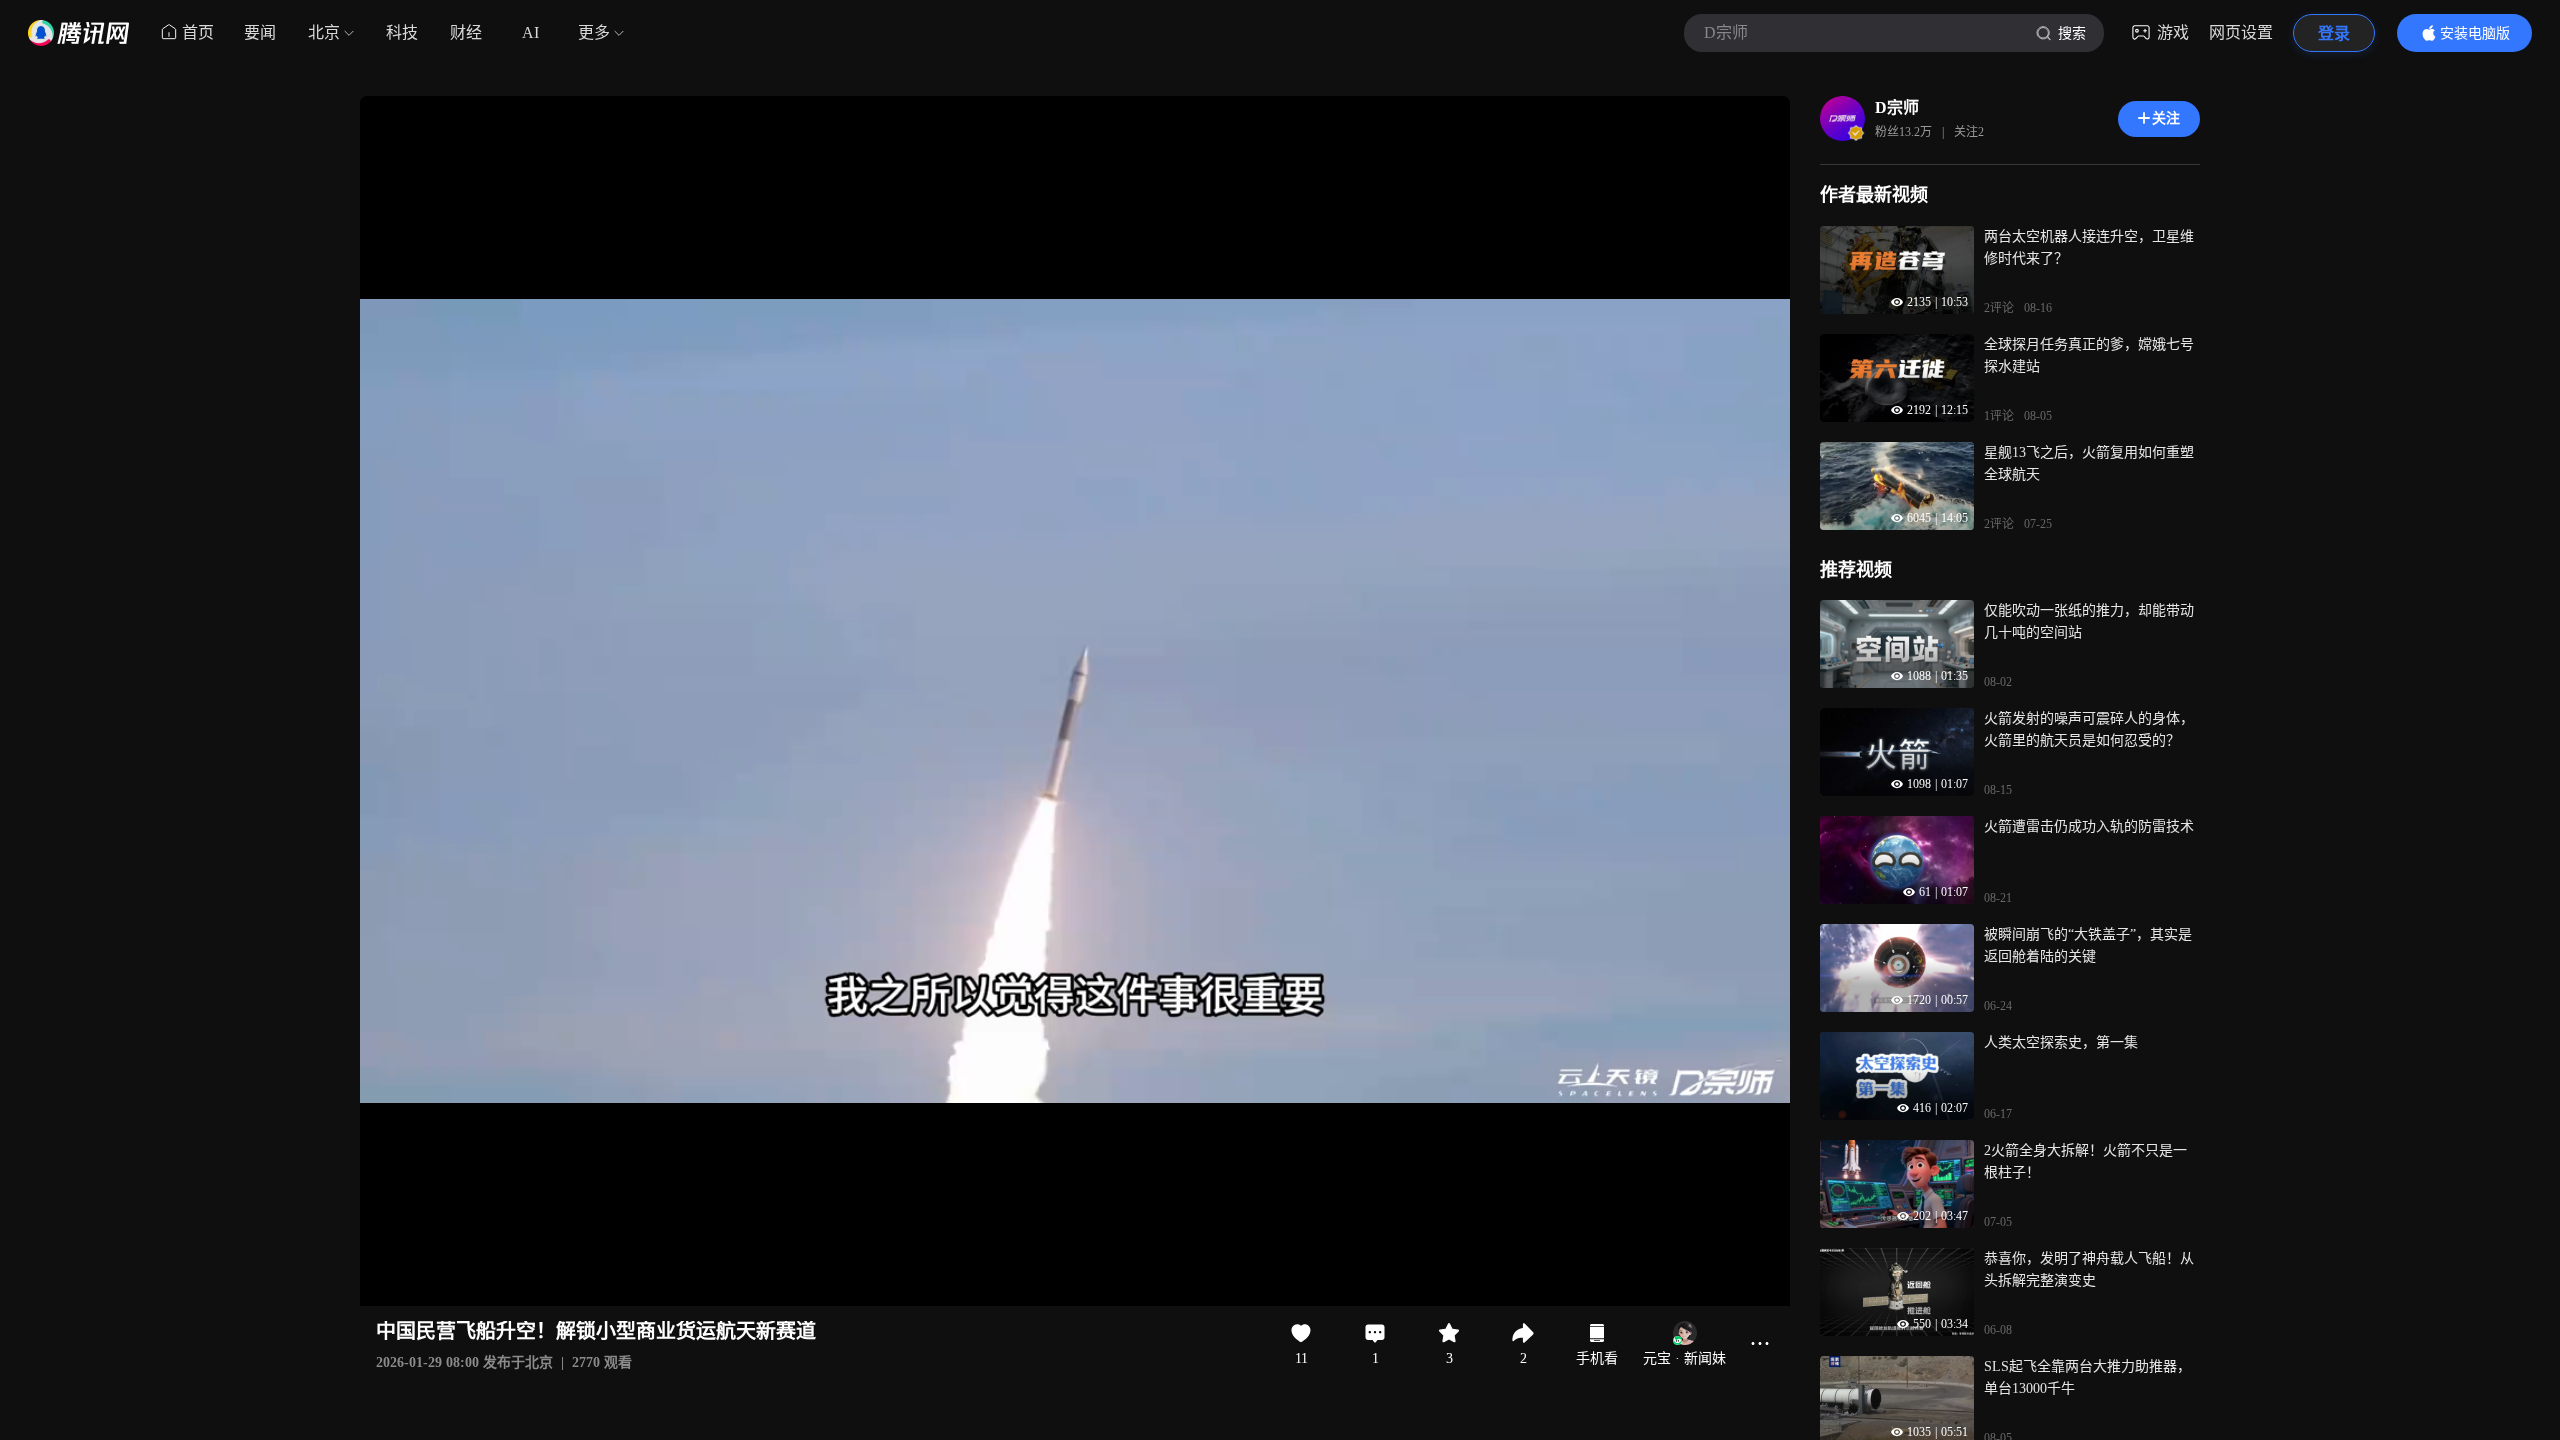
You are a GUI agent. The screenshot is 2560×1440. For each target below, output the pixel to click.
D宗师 (1897, 107)
